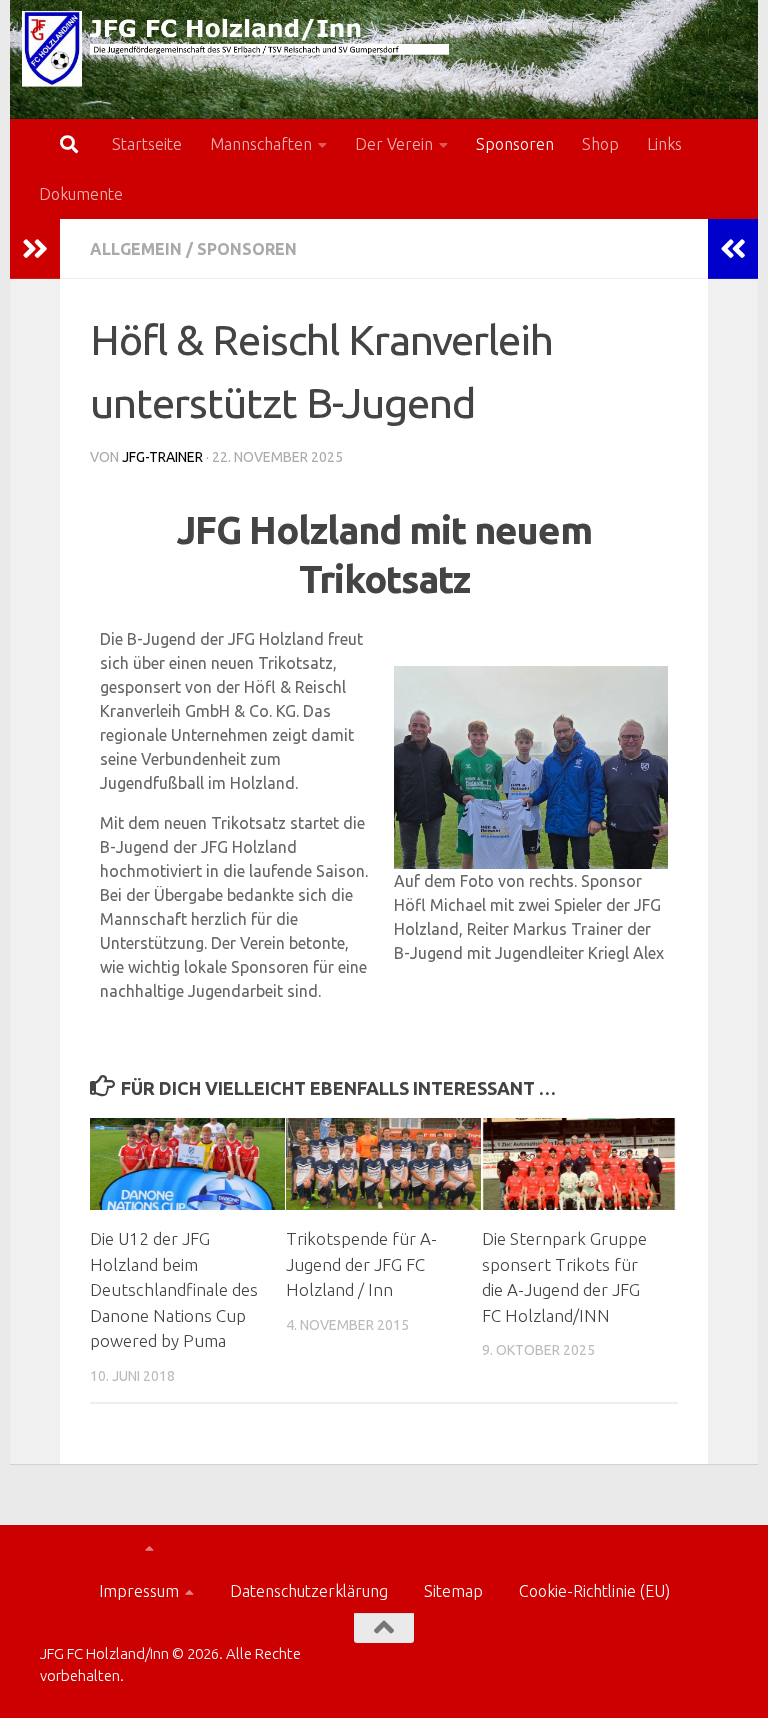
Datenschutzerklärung (309, 1591)
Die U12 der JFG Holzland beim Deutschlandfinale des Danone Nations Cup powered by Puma (174, 1289)
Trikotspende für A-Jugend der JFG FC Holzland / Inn (361, 1264)
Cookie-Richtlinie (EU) (594, 1591)
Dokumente (81, 194)
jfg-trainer (162, 457)
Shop (600, 144)
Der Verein (394, 144)
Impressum (139, 1591)
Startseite (147, 144)
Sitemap (453, 1591)
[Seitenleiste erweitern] (35, 249)
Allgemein (136, 249)
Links (664, 144)
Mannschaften (261, 144)
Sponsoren (515, 144)
